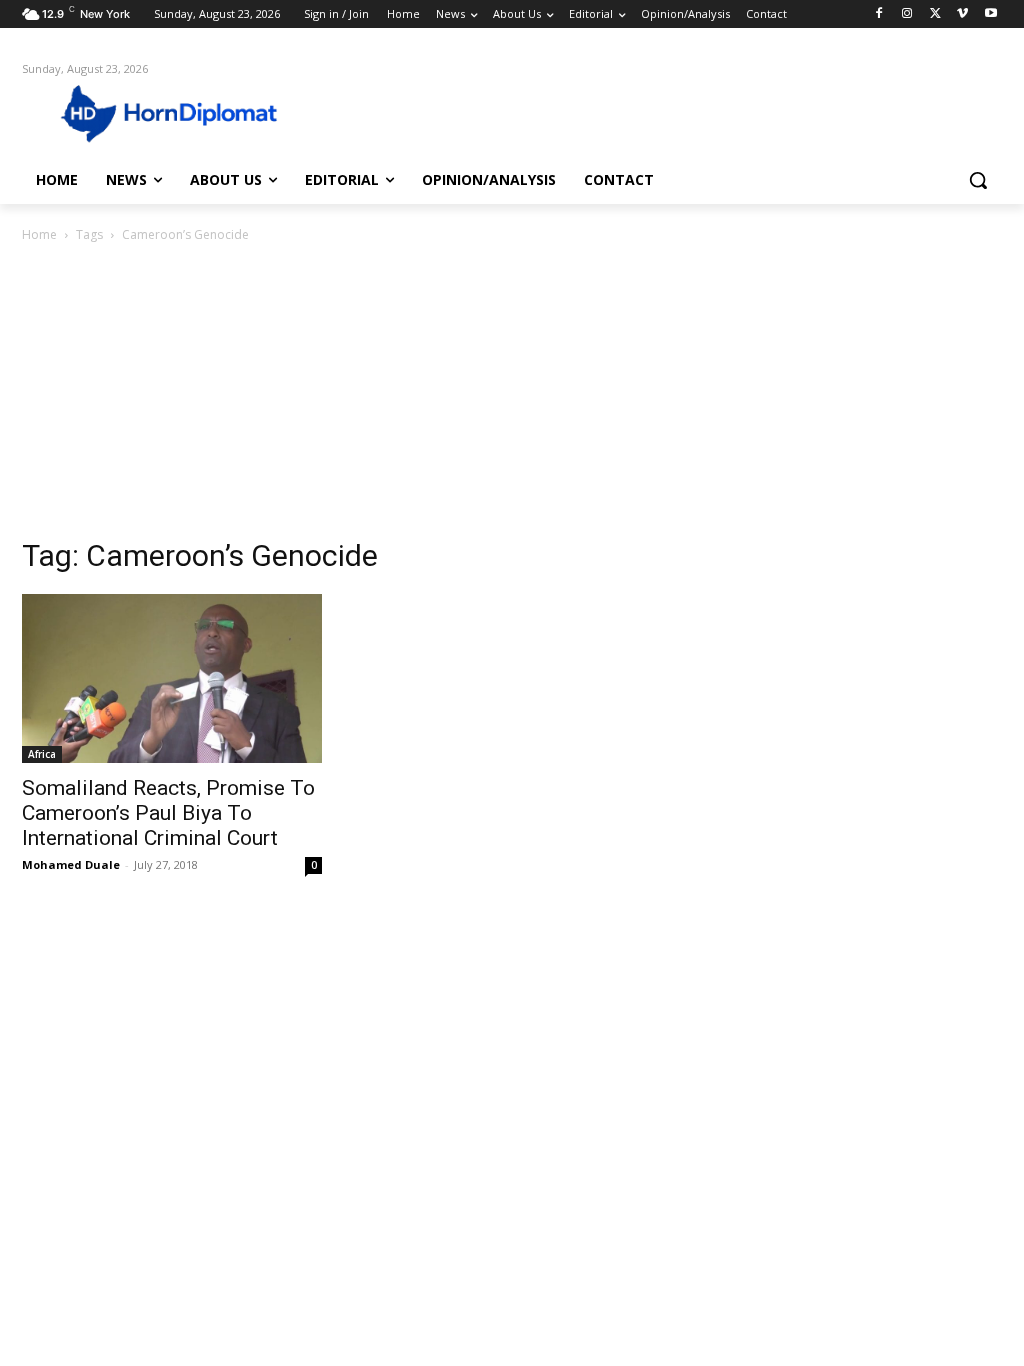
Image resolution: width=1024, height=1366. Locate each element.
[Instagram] (907, 14)
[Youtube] (990, 14)
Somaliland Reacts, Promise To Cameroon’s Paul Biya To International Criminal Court (168, 813)
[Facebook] (879, 14)
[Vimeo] (962, 14)
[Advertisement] (512, 396)
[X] (935, 14)
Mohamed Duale (71, 864)
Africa (42, 754)
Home (39, 234)
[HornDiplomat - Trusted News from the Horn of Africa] (139, 112)
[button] (978, 180)
